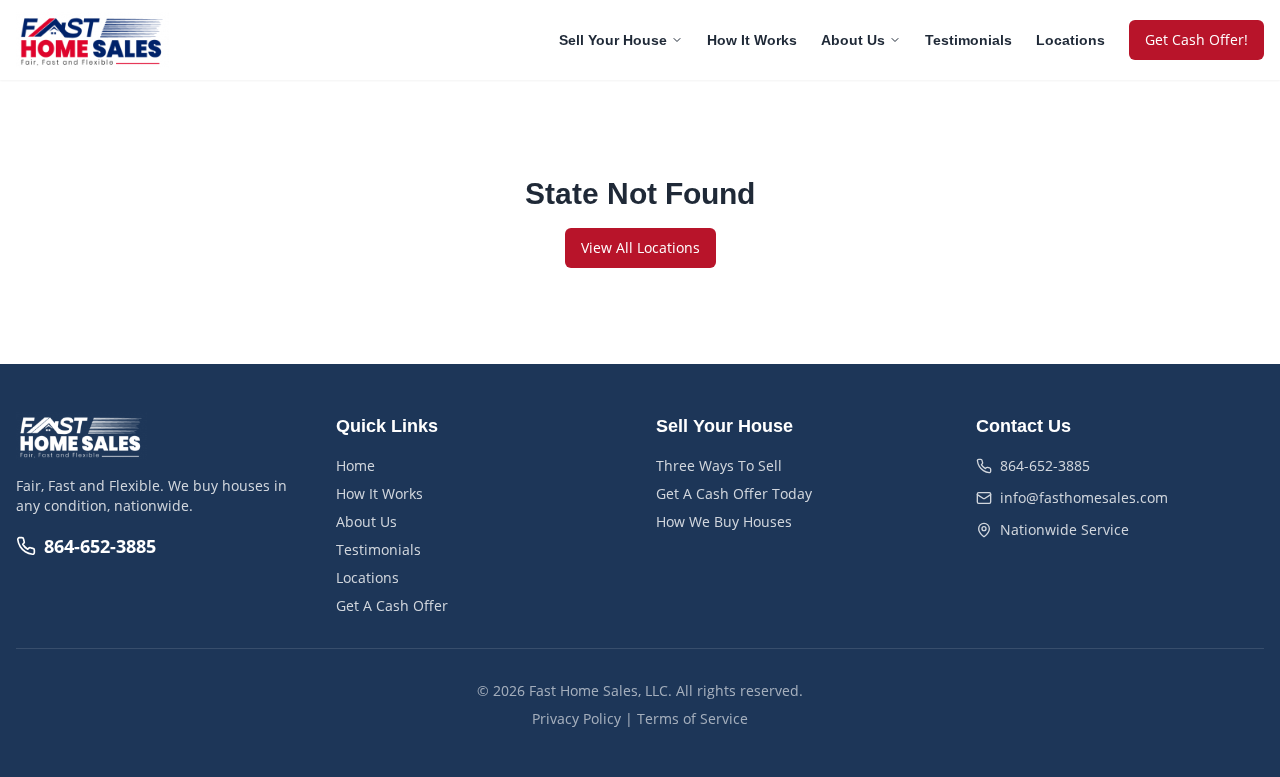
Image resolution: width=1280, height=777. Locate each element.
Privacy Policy (576, 718)
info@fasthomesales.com (1084, 497)
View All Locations (640, 247)
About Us (853, 40)
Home (355, 465)
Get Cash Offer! (1196, 39)
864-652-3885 (100, 546)
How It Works (752, 40)
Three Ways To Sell (719, 465)
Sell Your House (613, 40)
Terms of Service (692, 718)
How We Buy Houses (724, 521)
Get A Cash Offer (392, 605)
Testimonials (968, 40)
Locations (1070, 40)
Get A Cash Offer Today (734, 493)
